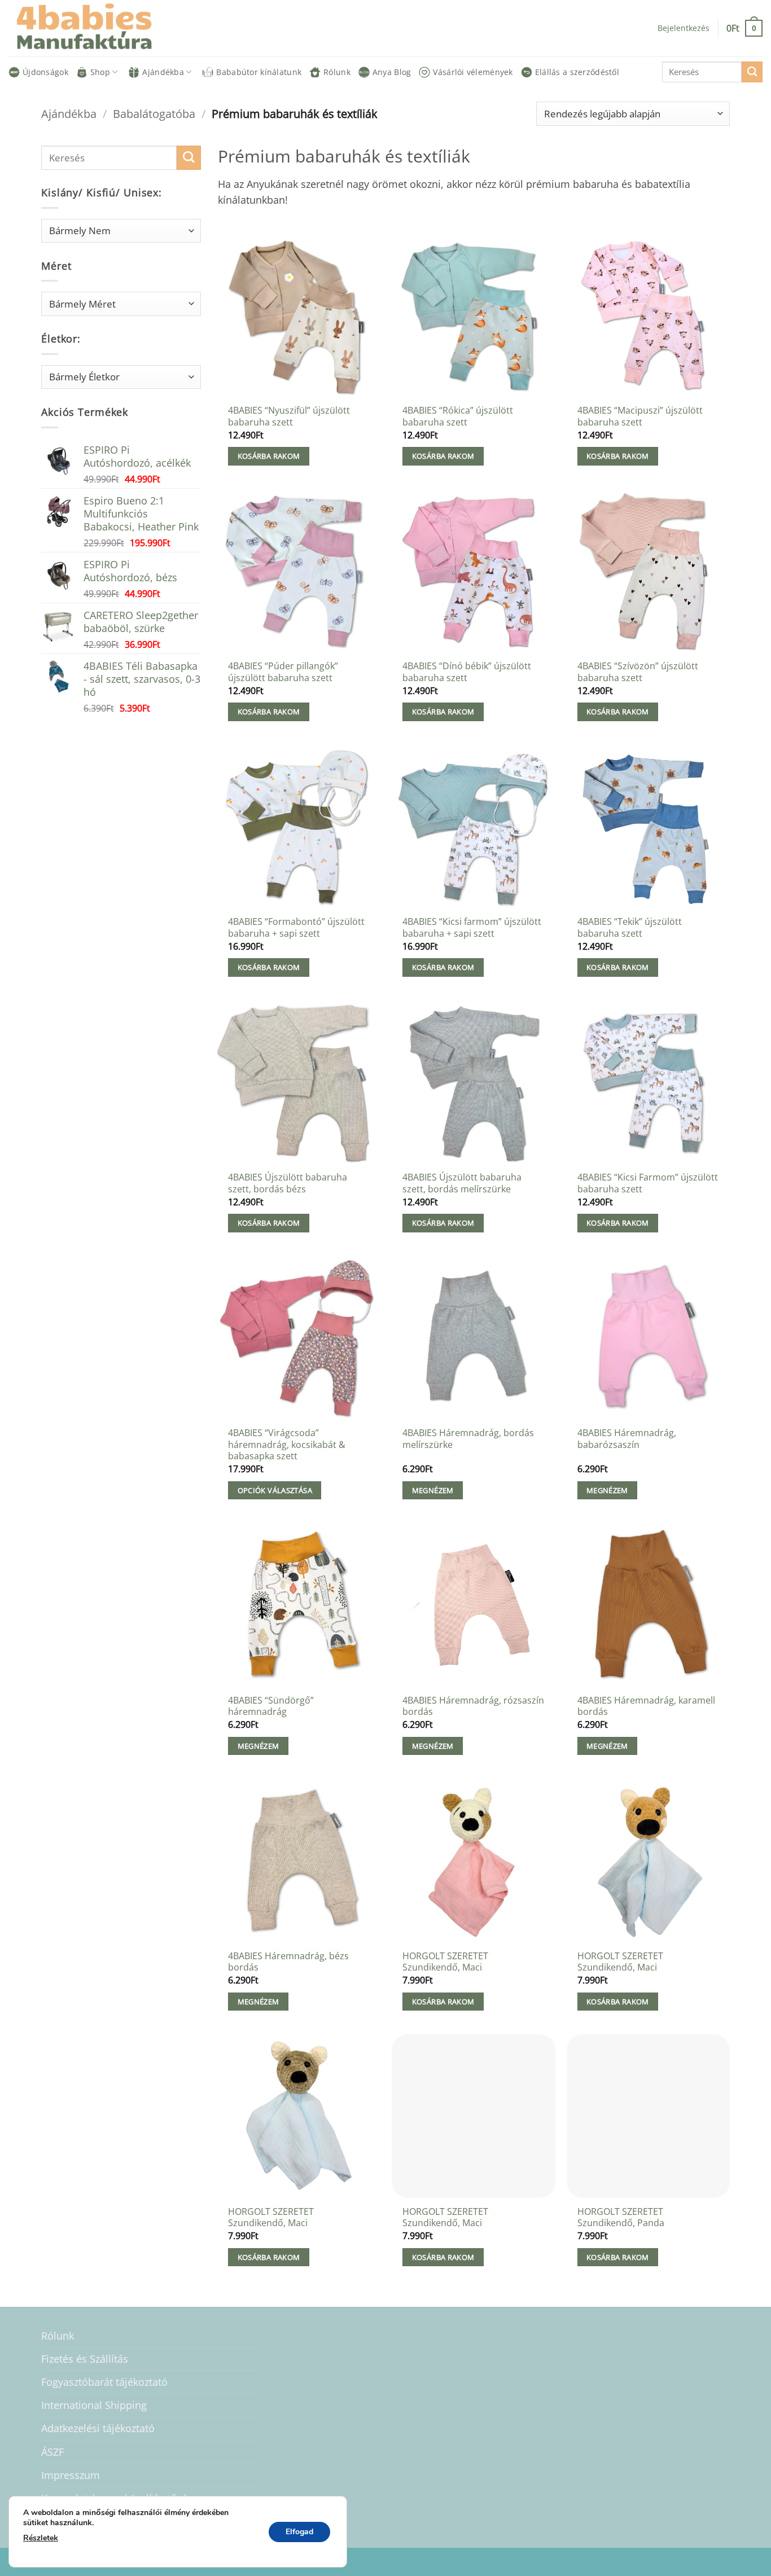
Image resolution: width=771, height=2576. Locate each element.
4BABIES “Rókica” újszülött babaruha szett (458, 416)
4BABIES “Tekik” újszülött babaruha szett (630, 927)
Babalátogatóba (154, 113)
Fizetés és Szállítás (85, 2359)
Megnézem (433, 1490)
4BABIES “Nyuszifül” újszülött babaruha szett (289, 416)
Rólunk (337, 72)
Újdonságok (45, 72)
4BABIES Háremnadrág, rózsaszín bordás (473, 1706)
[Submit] (752, 72)
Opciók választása (275, 1490)
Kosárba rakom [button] (269, 456)
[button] (744, 28)
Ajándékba (163, 72)
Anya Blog (392, 72)
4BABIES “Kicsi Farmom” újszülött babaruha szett (648, 1183)
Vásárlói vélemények (473, 72)
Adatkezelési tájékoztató (98, 2428)
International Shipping (94, 2405)
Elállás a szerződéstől (577, 72)
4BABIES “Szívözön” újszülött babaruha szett (638, 672)
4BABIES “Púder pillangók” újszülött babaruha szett (283, 672)
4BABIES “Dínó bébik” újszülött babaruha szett (467, 672)
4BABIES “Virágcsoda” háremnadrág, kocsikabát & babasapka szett (287, 1445)
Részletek (41, 2538)
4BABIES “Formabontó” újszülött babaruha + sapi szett (296, 927)
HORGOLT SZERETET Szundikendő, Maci (445, 1962)
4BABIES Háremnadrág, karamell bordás (646, 1706)
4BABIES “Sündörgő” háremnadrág (271, 1706)
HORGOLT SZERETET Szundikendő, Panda (621, 2217)
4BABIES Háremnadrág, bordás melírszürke (468, 1439)
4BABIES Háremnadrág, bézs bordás (288, 1962)
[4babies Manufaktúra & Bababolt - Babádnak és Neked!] (93, 28)
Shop (100, 72)
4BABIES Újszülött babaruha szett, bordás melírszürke (462, 1183)
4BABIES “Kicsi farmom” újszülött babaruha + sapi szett (472, 927)
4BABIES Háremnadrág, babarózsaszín (627, 1439)
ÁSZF (52, 2452)
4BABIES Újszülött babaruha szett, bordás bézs (288, 1183)
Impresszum (71, 2475)
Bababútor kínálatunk (259, 72)
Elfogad (299, 2532)
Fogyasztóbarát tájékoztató (104, 2382)
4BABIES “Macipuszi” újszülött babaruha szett (640, 416)
